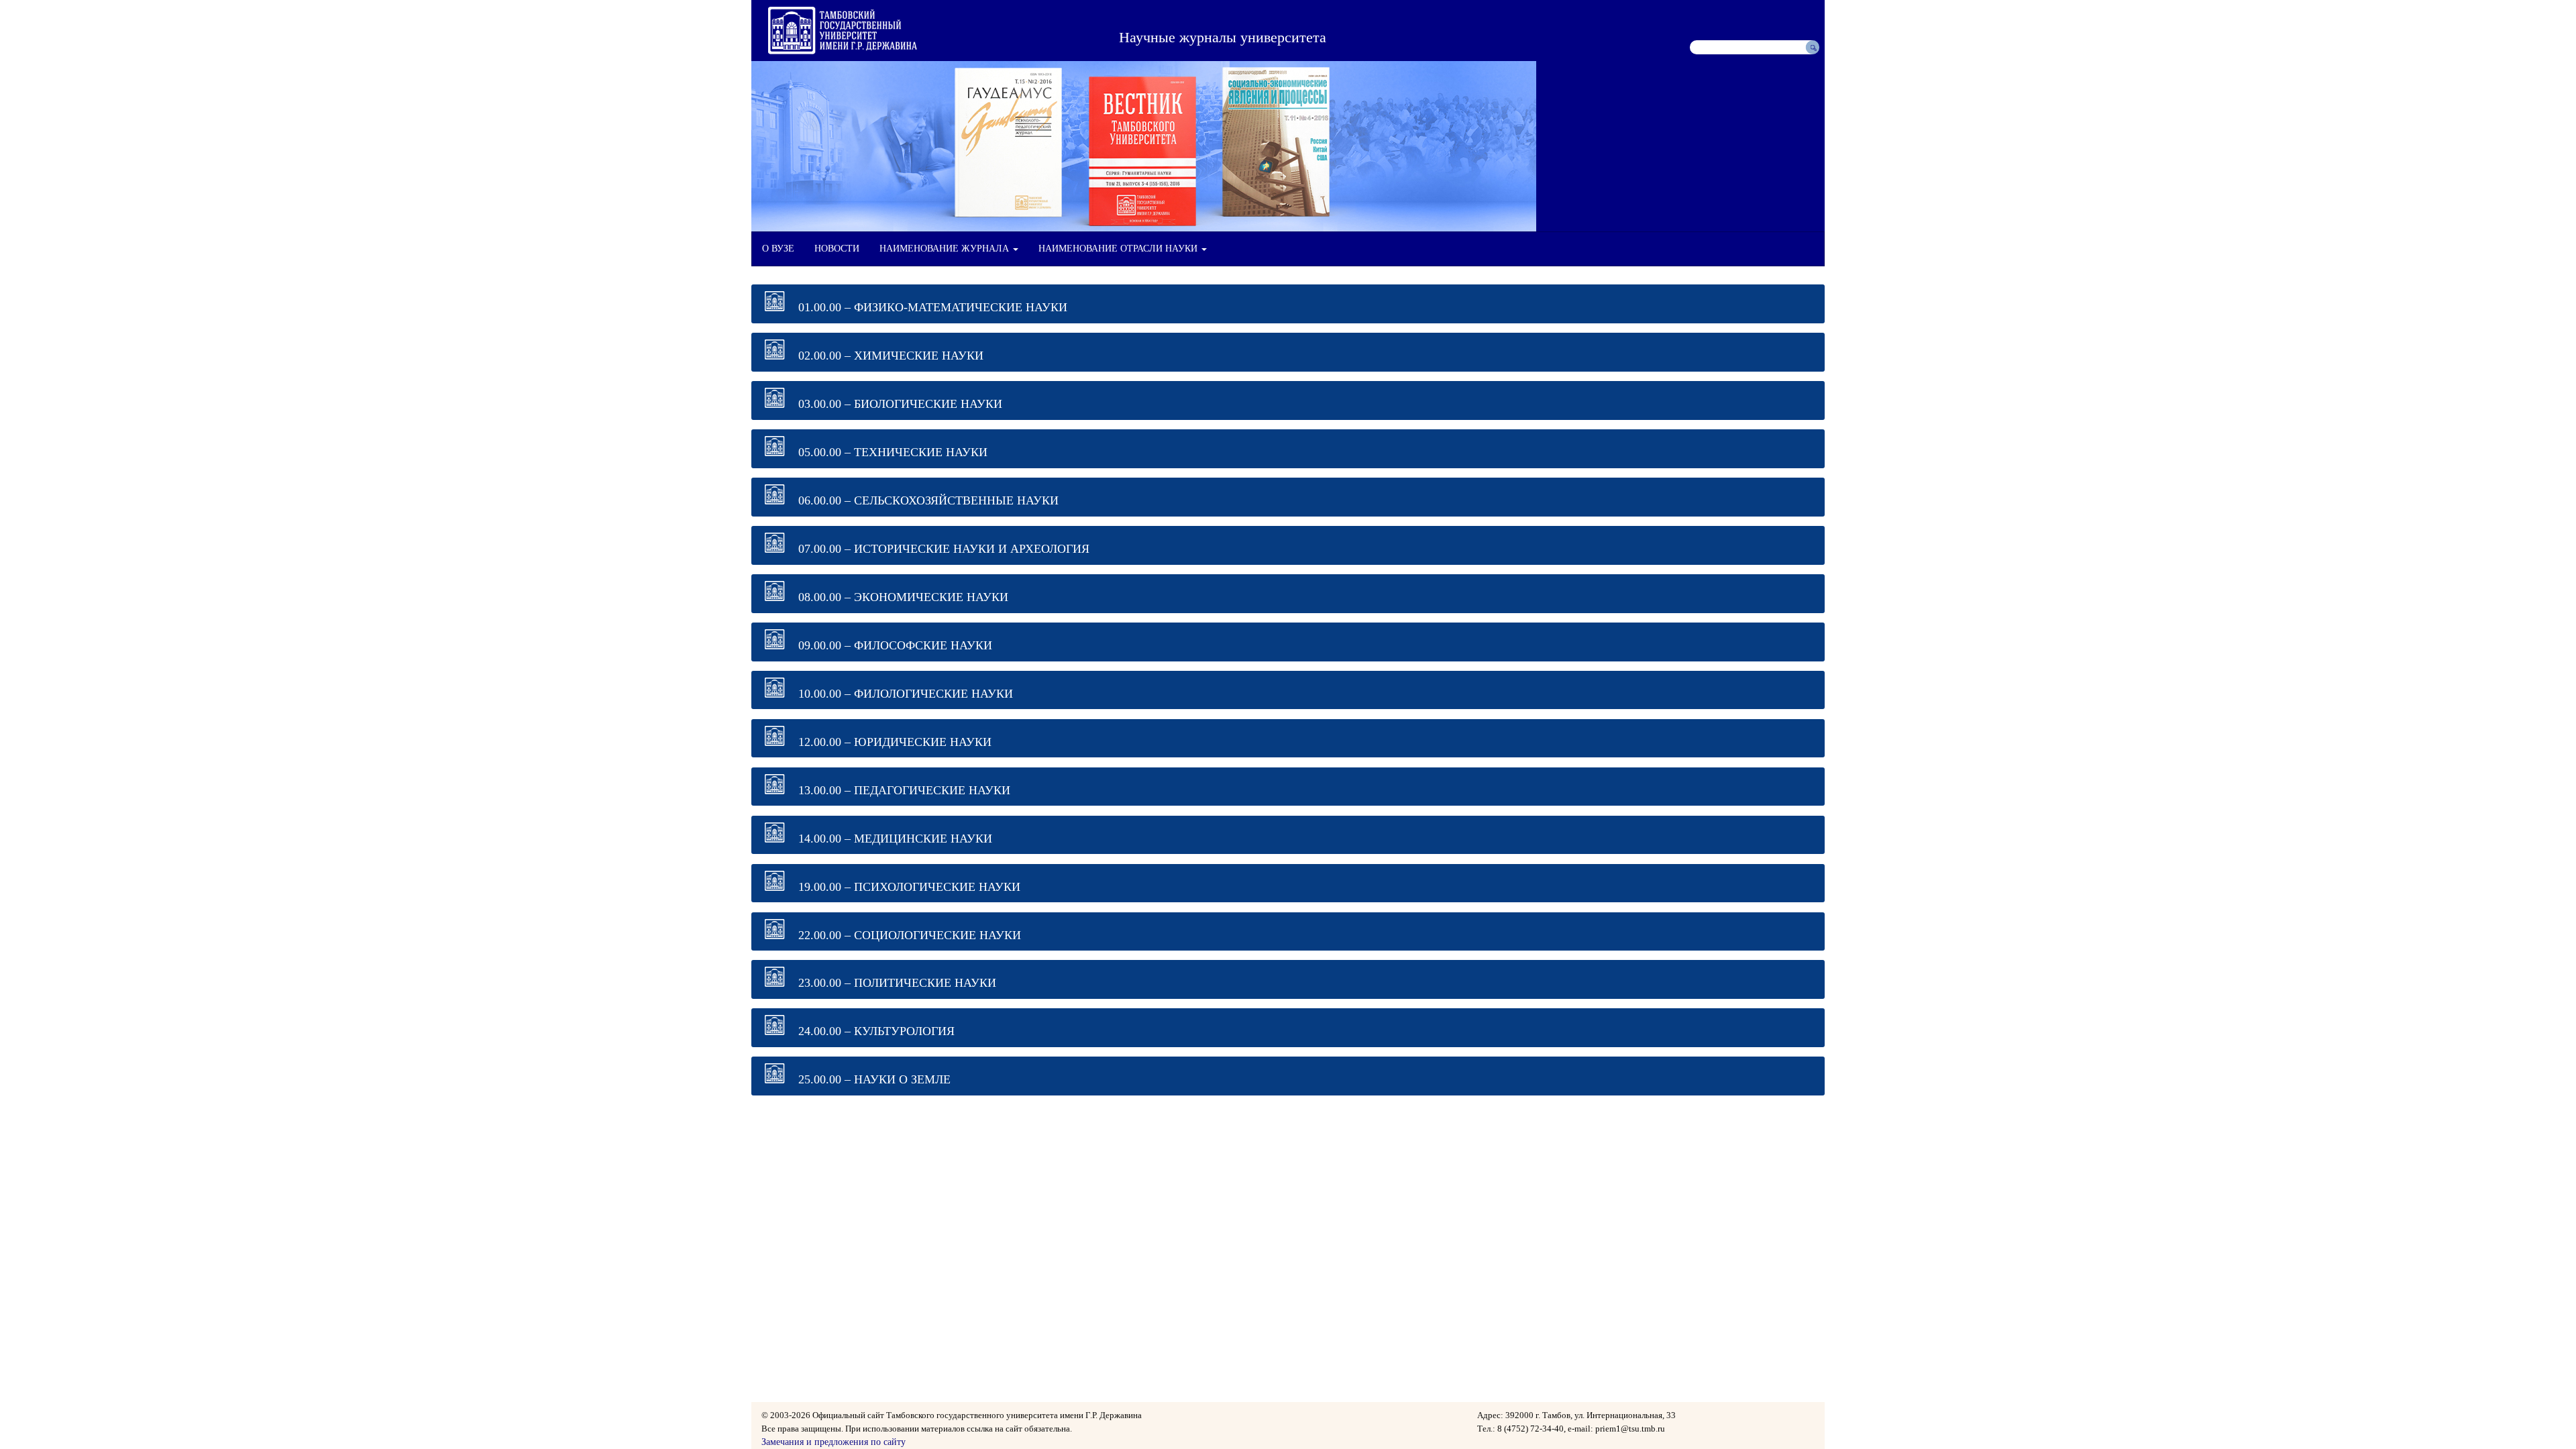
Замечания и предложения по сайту (834, 1442)
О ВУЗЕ (778, 249)
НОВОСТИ (837, 249)
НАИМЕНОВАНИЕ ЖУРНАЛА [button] (946, 249)
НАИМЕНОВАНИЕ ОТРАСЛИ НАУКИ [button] (1119, 249)
